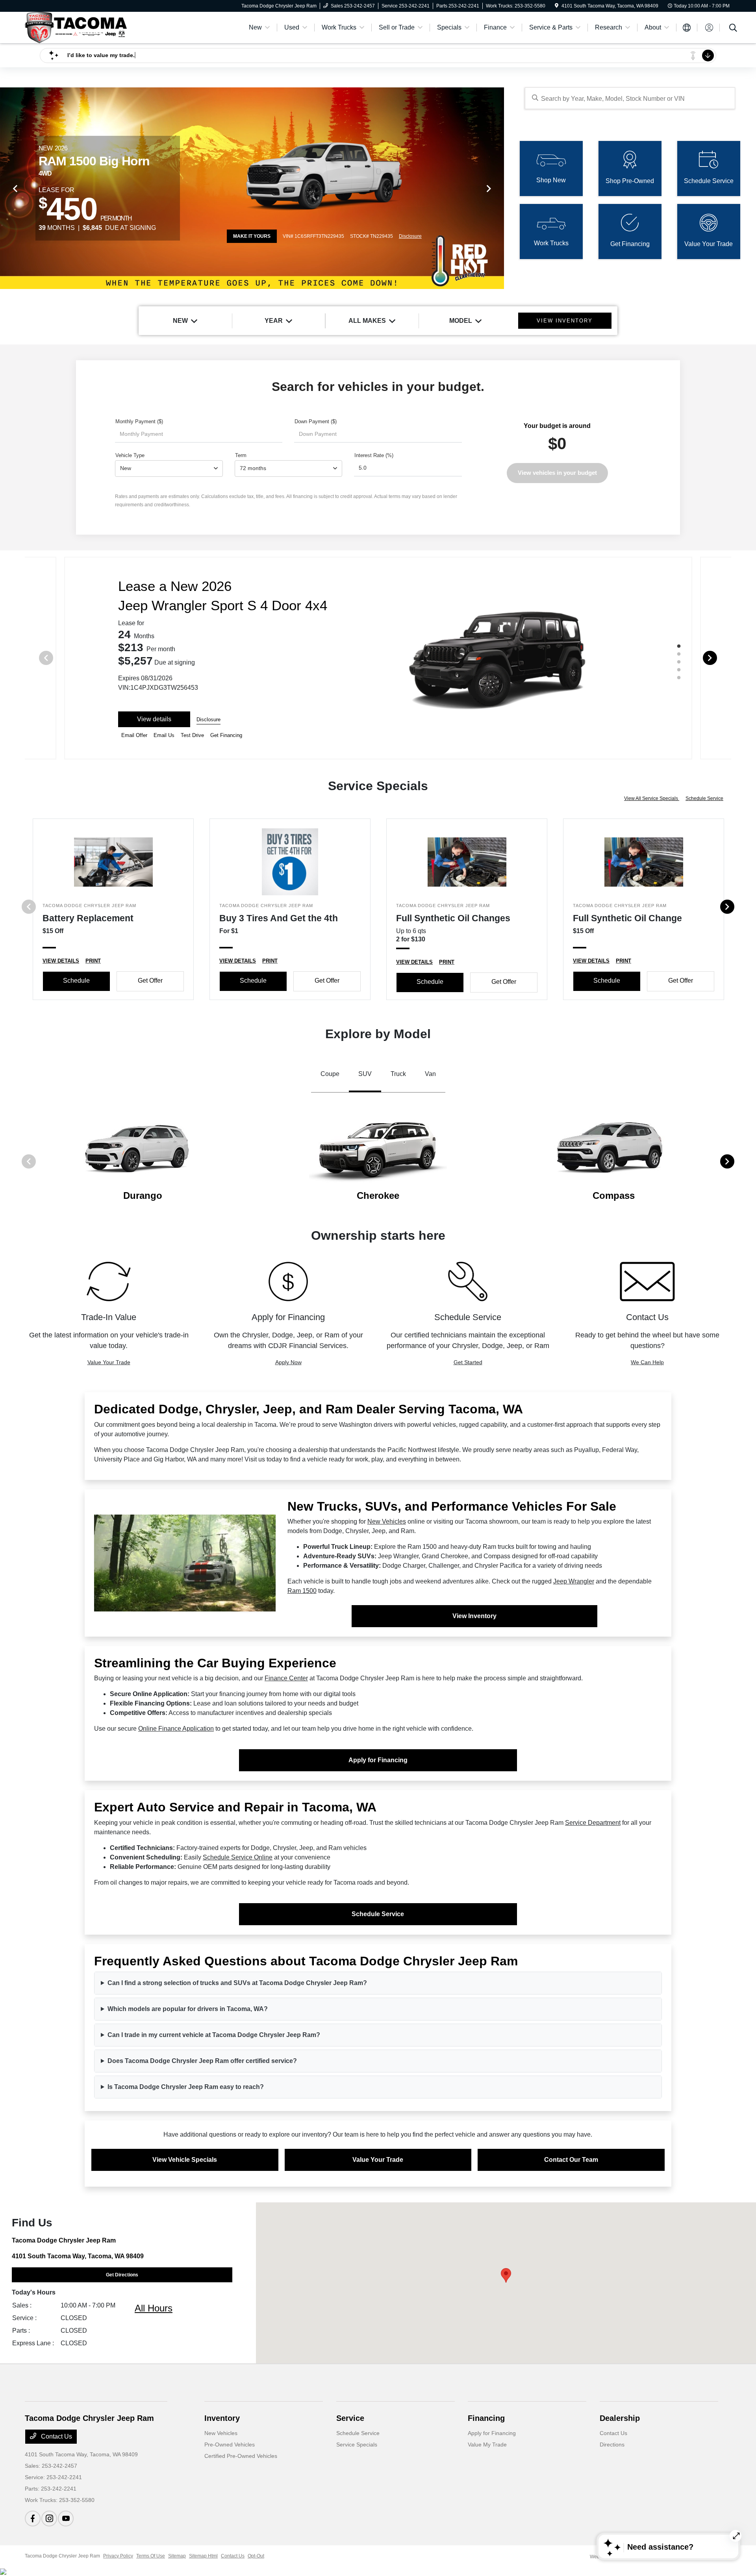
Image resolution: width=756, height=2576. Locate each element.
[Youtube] (66, 2519)
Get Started (468, 1362)
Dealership (620, 2418)
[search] (733, 29)
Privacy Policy (118, 2556)
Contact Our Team (571, 2160)
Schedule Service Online (238, 1857)
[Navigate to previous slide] (6, 188)
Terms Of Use (151, 2556)
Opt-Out (256, 2556)
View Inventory (474, 1616)
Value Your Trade (109, 1362)
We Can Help (647, 1362)
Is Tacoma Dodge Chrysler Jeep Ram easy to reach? (186, 2087)
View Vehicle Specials (185, 2160)
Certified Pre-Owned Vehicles (241, 2456)
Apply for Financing (378, 1760)
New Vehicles (387, 1521)
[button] (506, 2275)
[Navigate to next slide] (498, 188)
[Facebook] (33, 2519)
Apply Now (288, 1362)
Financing (486, 2418)
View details (154, 719)
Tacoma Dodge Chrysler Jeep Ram (62, 2556)
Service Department (593, 1823)
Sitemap (177, 2556)
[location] (557, 6)
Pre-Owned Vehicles (230, 2445)
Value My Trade (487, 2445)
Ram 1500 (302, 1591)
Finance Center (286, 1678)
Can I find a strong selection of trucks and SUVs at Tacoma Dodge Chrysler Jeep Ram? (237, 1983)
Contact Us (56, 2436)
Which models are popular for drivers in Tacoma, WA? (188, 2009)
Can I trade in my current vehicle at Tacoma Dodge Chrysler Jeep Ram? (214, 2035)
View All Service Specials (652, 798)
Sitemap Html (203, 2556)
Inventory (222, 2418)
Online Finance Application (176, 1729)
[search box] (630, 98)
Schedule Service (704, 798)
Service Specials (357, 2445)
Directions (612, 2445)
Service (350, 2418)
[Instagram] (49, 2519)
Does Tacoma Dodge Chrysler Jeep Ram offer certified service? (202, 2061)
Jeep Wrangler (574, 1581)
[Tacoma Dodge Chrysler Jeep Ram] (76, 27)
